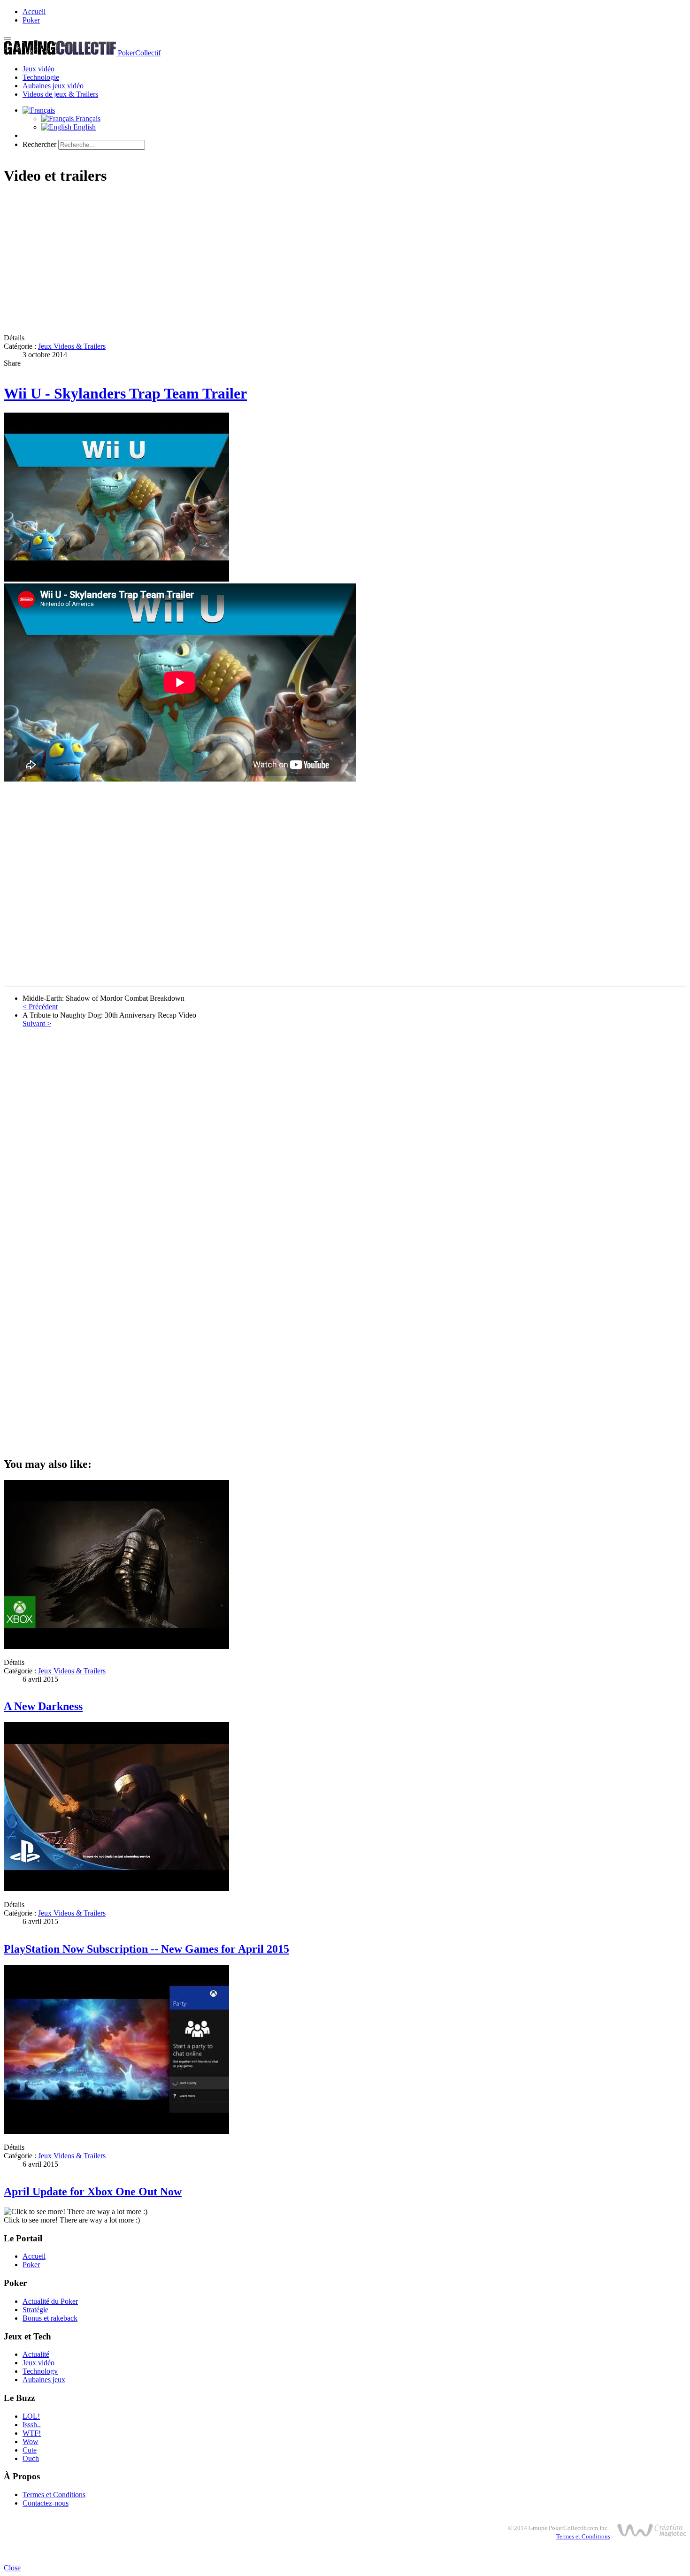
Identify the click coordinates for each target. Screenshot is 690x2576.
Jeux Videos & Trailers (72, 346)
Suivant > (37, 1023)
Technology (40, 2371)
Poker (31, 20)
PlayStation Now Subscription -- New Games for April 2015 (146, 1949)
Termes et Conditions (54, 2495)
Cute (30, 2450)
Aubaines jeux (44, 2380)
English (84, 127)
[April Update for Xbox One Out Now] (116, 2131)
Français (87, 119)
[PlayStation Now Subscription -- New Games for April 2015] (116, 1889)
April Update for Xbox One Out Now (93, 2192)
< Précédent (40, 1007)
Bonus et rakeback (50, 2318)
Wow (31, 2442)
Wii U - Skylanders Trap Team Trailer (125, 393)
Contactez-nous (46, 2503)
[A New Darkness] (116, 1646)
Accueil (34, 11)
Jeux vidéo (38, 69)
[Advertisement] (285, 261)
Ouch (31, 2458)
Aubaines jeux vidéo (53, 86)
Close (12, 2568)
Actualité (36, 2354)
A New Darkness (43, 1706)
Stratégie (35, 2310)
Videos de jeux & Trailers (60, 94)
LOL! (31, 2416)
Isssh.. (32, 2425)
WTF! (32, 2433)
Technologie (41, 77)
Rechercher (39, 144)
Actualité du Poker (50, 2301)
